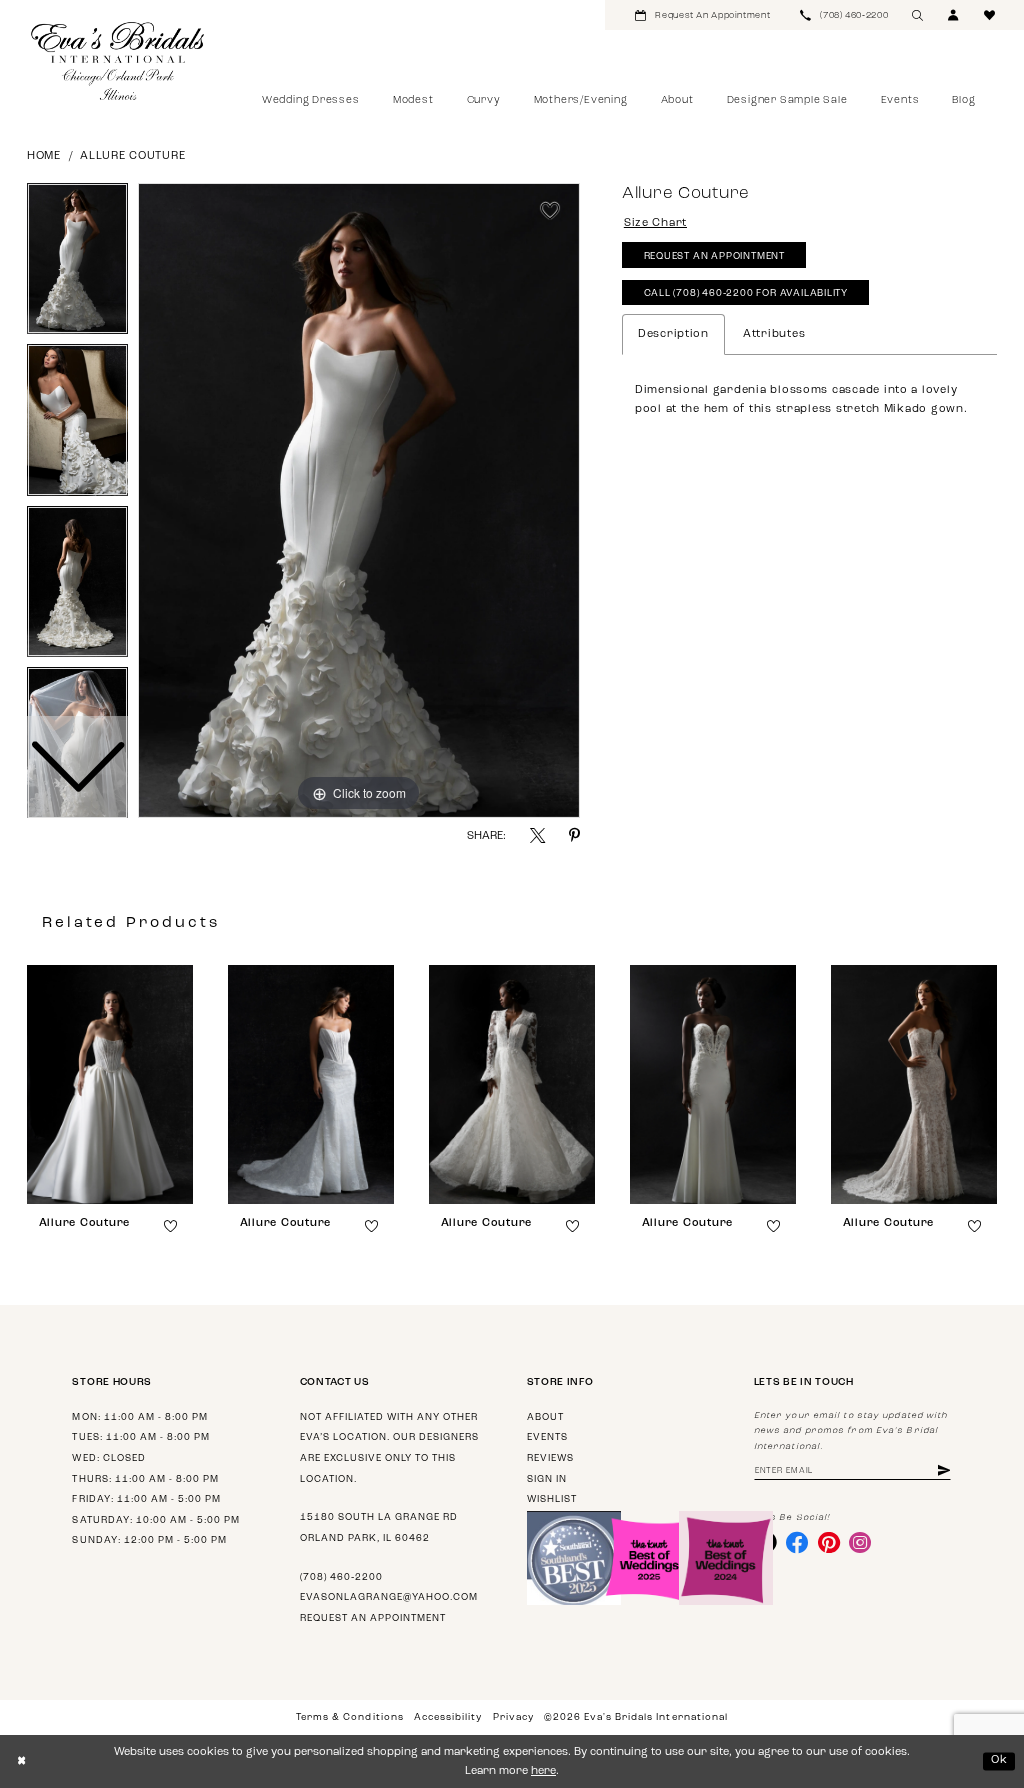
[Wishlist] (990, 15)
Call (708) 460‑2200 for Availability (746, 293)
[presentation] (110, 1084)
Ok (999, 1760)
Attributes (774, 334)
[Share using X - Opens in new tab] (537, 835)
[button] (954, 15)
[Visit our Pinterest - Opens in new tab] (829, 1542)
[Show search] (918, 15)
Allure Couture (132, 156)
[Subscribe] (944, 1471)
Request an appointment (373, 1618)
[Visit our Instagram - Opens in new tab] (860, 1542)
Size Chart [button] (655, 223)
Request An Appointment (714, 256)
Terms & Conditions (349, 1717)
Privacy (513, 1717)
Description (673, 334)
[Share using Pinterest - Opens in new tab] (574, 835)
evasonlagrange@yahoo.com (389, 1597)
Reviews (550, 1458)
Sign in (547, 1479)
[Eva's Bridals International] (118, 61)
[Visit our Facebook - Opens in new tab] (797, 1542)
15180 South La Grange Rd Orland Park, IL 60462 (379, 1528)
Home (44, 156)
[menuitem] (702, 15)
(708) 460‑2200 (341, 1577)
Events (547, 1437)
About (545, 1417)
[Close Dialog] (21, 1762)
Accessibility (448, 1717)
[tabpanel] (359, 501)
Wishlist (552, 1499)
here (543, 1771)
